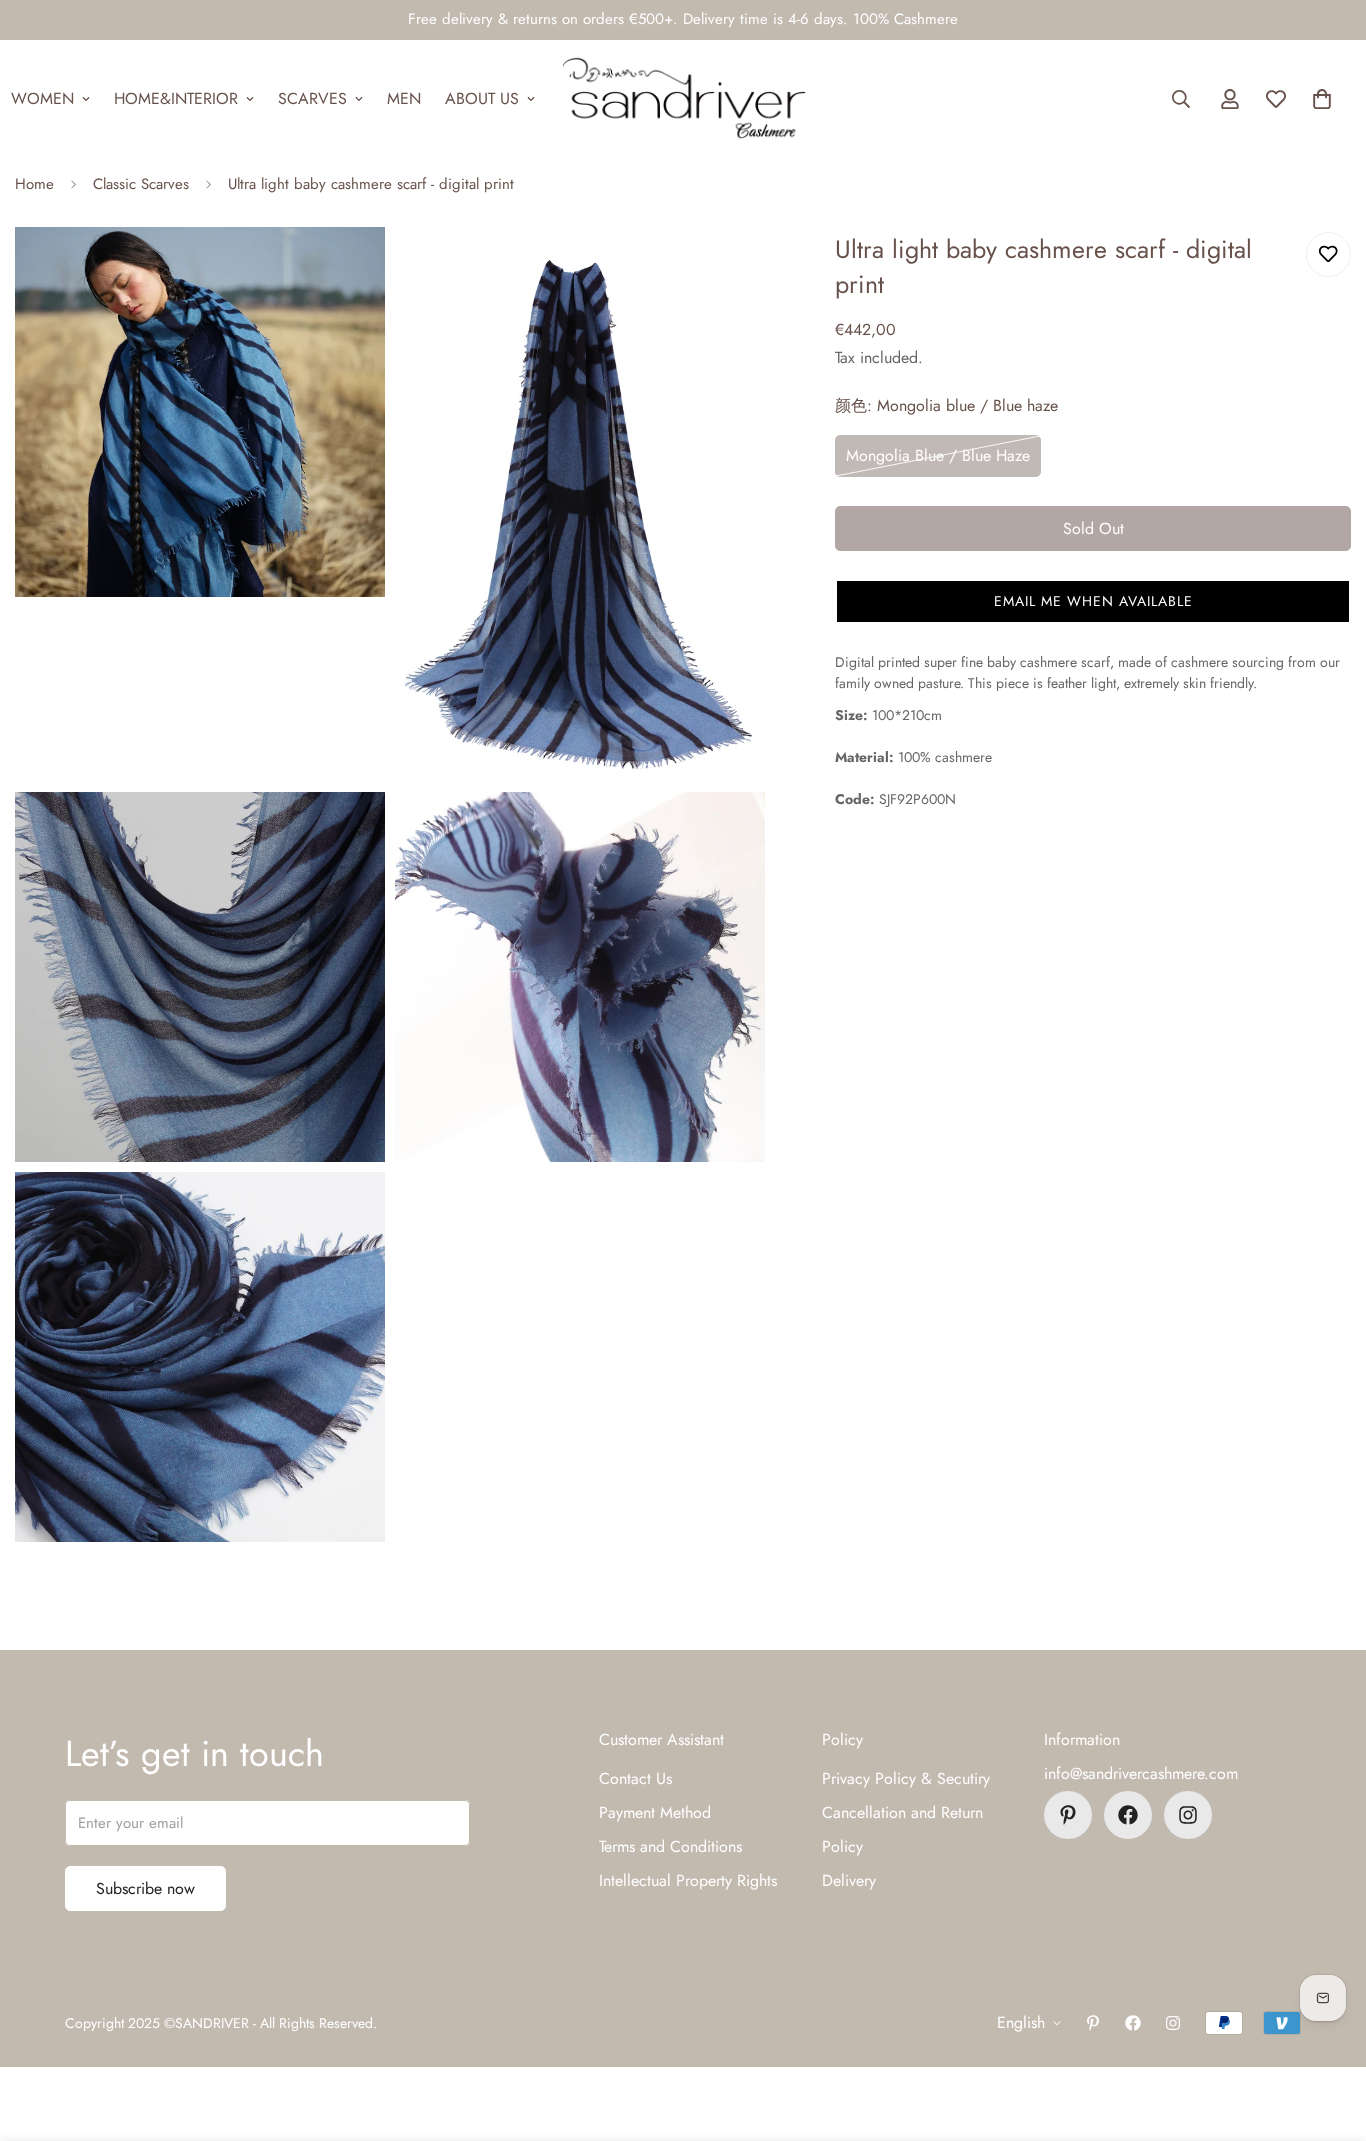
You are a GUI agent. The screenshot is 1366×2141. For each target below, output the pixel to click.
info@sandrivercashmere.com (1141, 1773)
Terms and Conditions (670, 1846)
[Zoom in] (347, 269)
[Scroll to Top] (1327, 2032)
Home (34, 184)
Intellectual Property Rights (688, 1880)
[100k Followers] (1188, 1815)
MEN (404, 98)
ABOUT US (482, 98)
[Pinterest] (1068, 1815)
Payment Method (655, 1812)
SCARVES (312, 98)
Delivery (849, 1880)
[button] (1322, 99)
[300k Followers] (1128, 1815)
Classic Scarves (141, 184)
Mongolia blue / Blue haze (938, 455)
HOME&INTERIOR (176, 98)
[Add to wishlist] (1328, 254)
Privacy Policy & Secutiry (906, 1778)
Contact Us (635, 1778)
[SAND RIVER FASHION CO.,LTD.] (683, 99)
